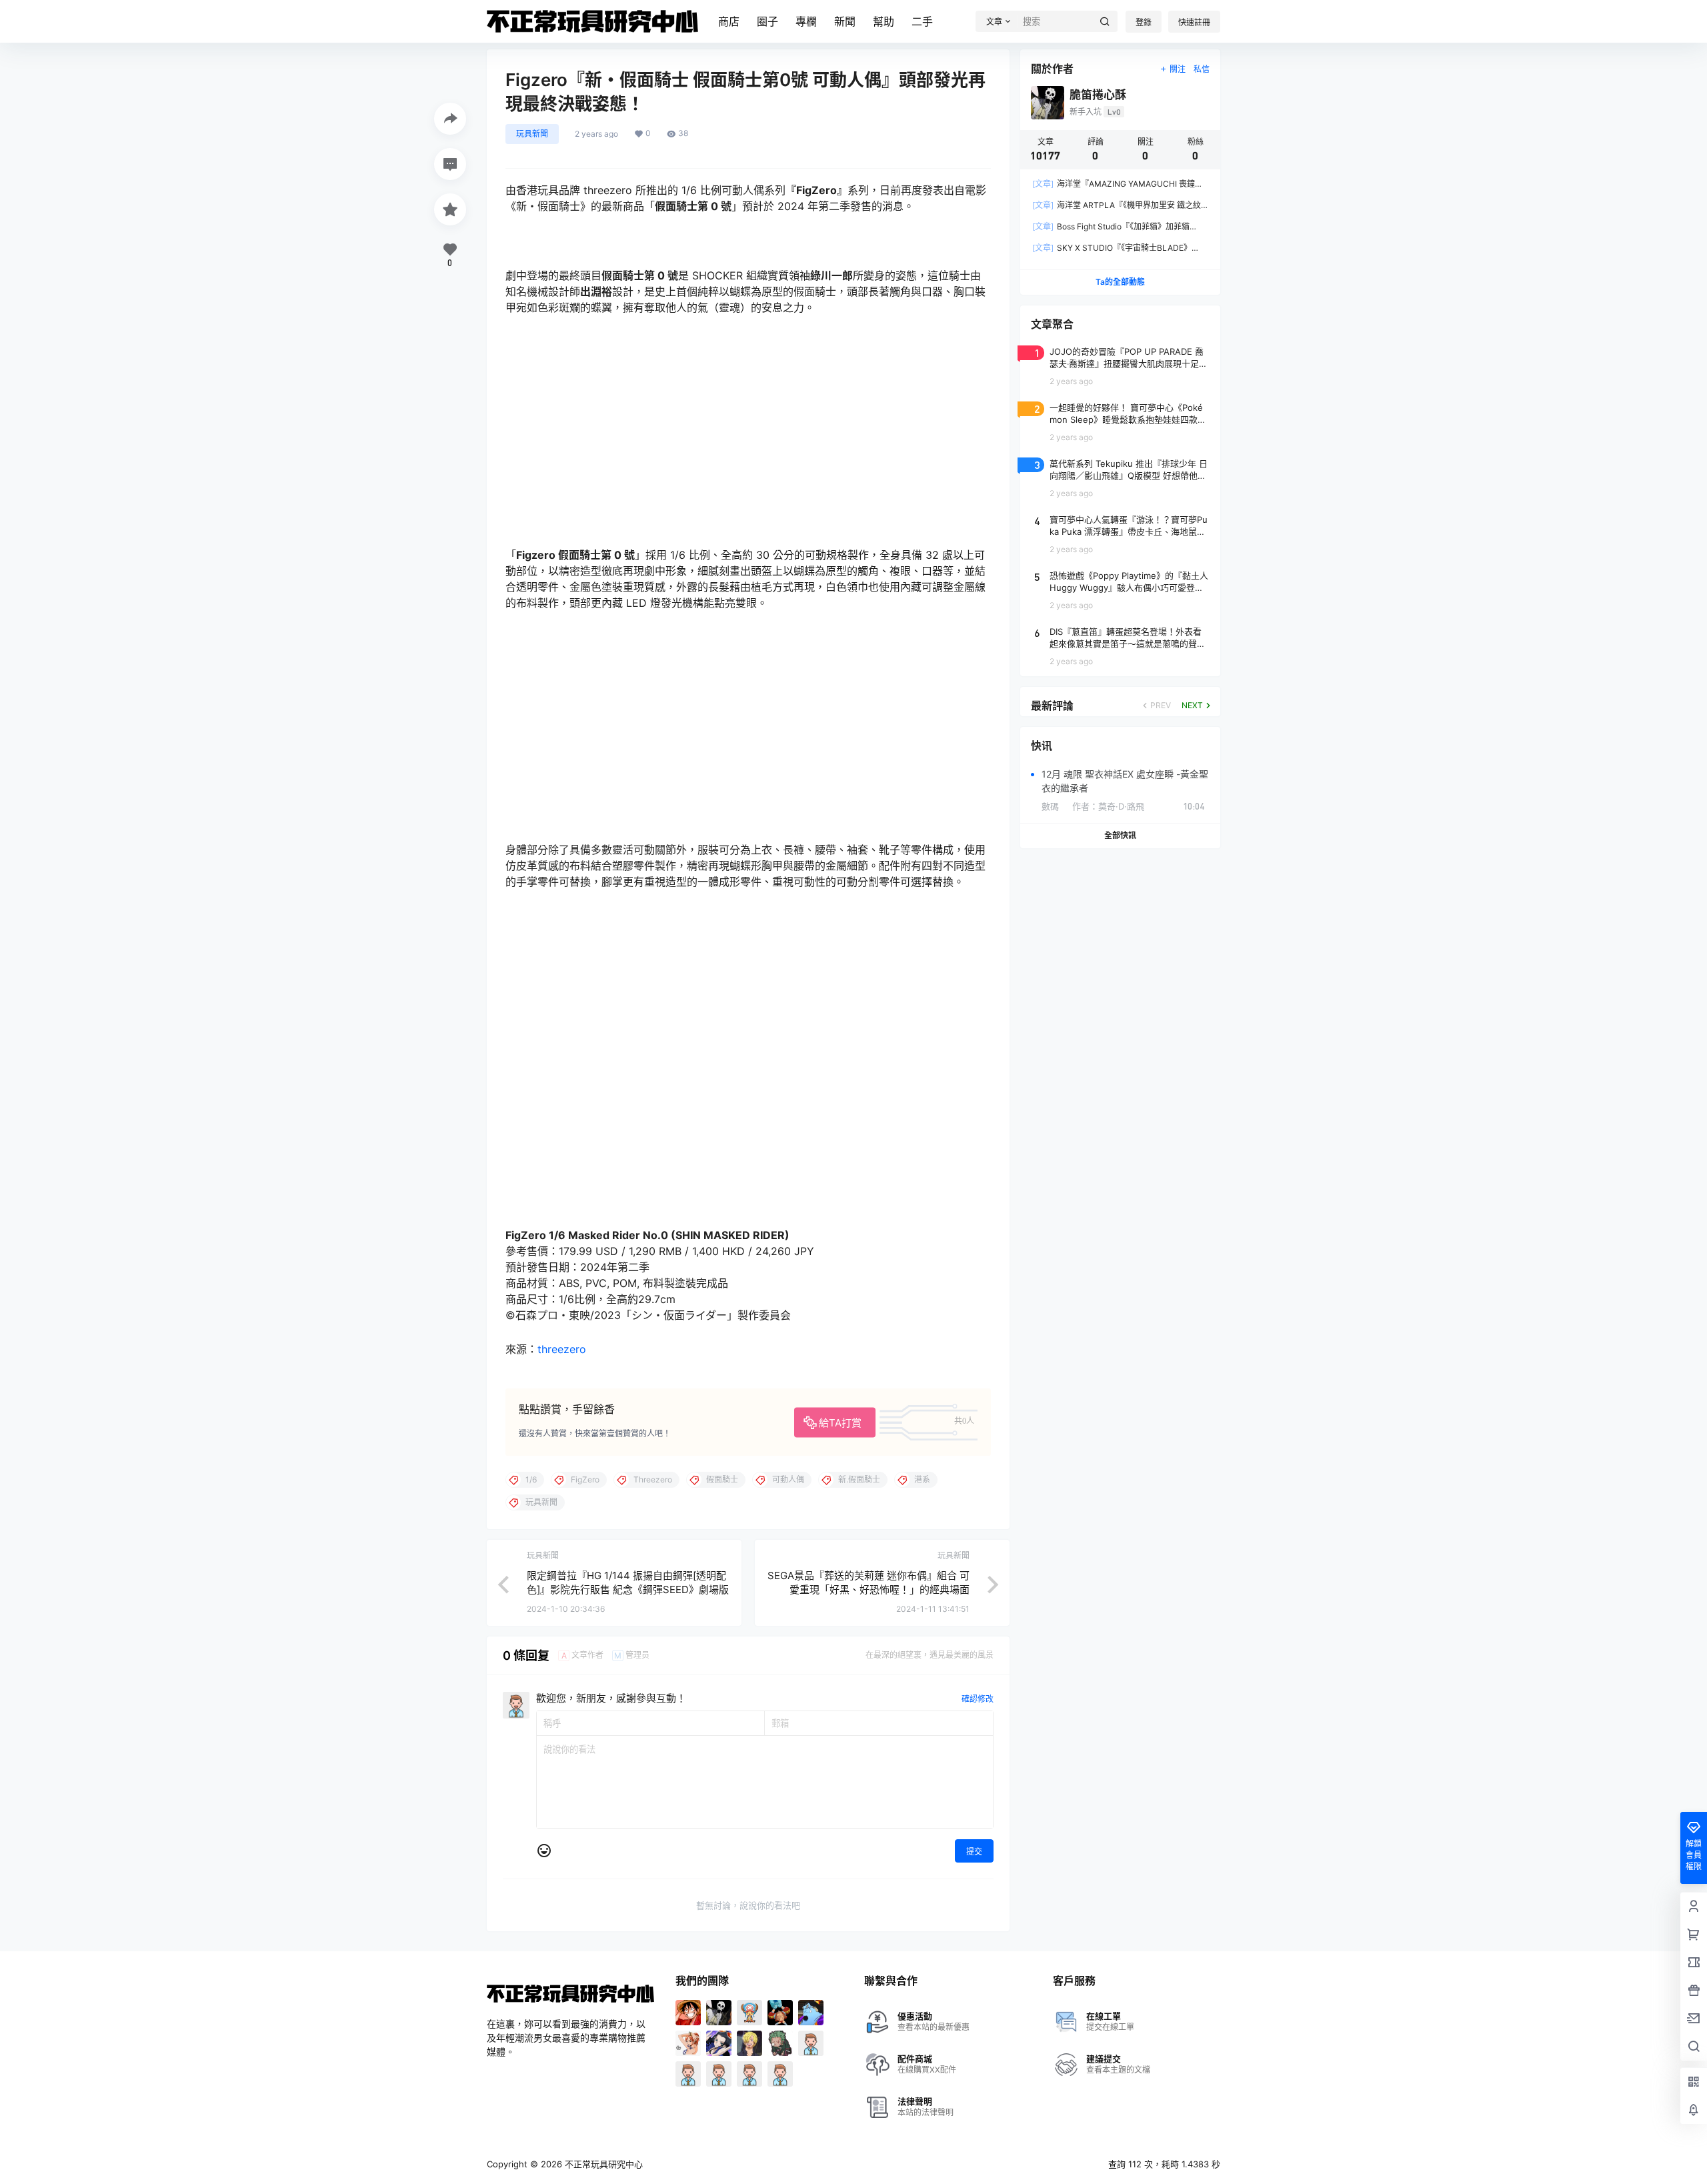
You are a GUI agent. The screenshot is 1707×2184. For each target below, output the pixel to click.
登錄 (1144, 22)
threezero (562, 1349)
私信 (1202, 69)
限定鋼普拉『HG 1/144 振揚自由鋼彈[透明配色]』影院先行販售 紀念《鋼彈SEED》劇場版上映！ (628, 1589)
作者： (1108, 806)
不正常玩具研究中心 (602, 2164)
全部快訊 (1120, 835)
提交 (974, 1852)
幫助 (884, 21)
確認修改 (978, 1699)
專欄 (806, 21)
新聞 (845, 21)
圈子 (767, 21)
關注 (1178, 69)
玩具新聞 (532, 134)
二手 (922, 21)
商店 (729, 21)
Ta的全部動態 (1120, 282)
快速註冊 (1194, 22)
